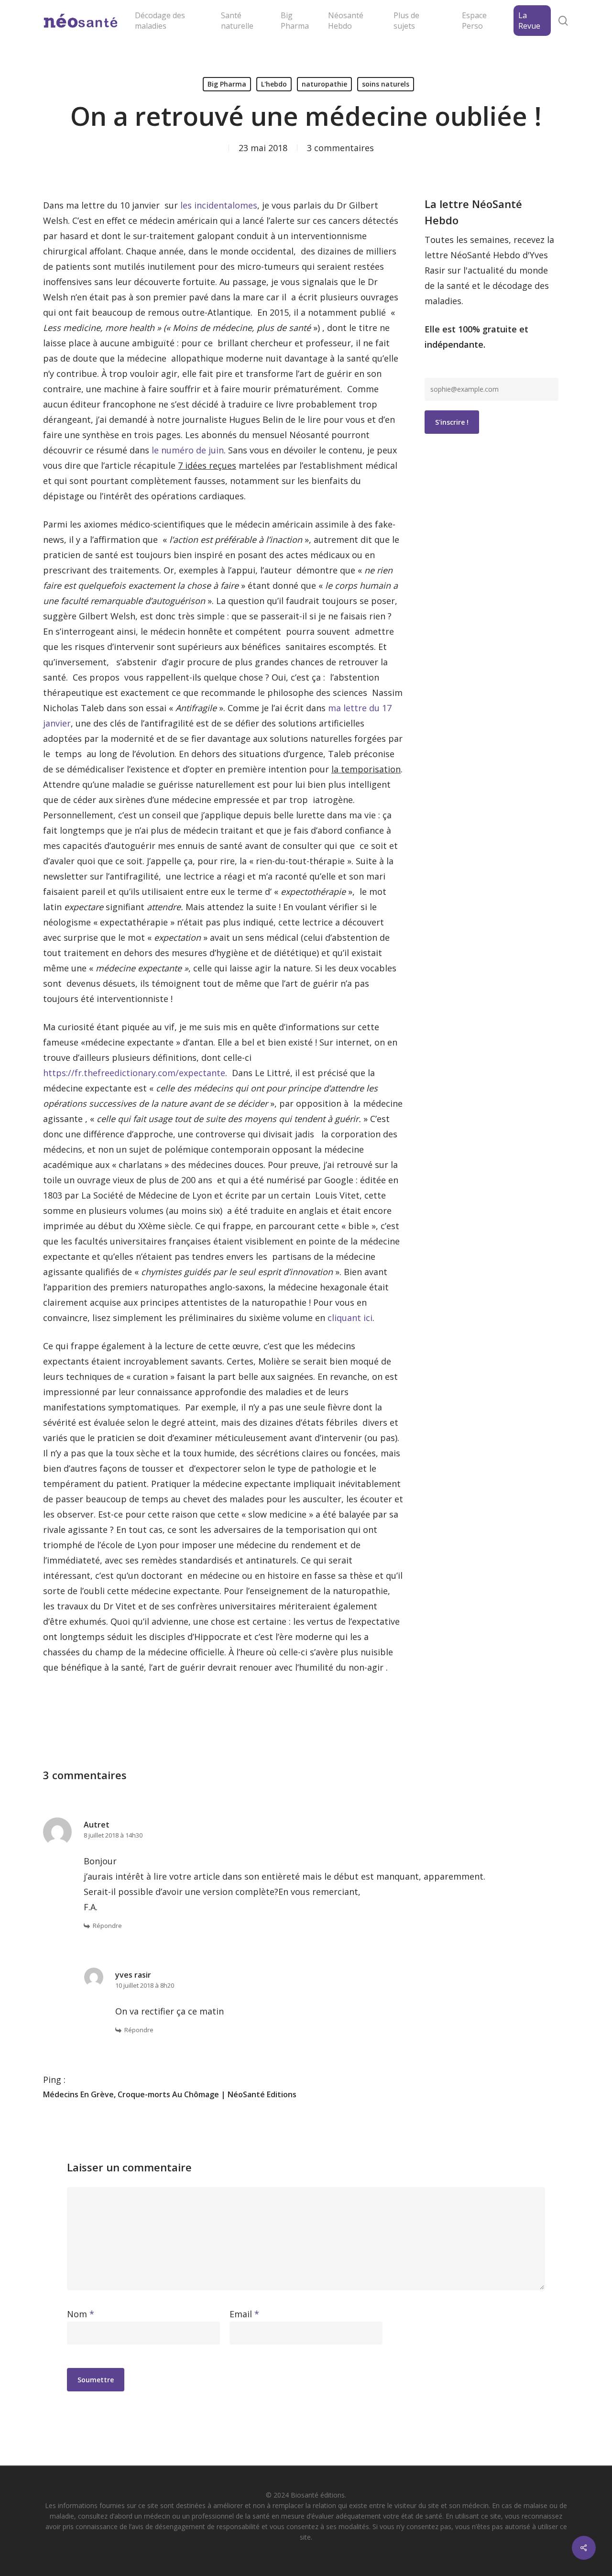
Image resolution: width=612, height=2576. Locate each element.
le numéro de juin (188, 450)
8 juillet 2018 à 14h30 (113, 1835)
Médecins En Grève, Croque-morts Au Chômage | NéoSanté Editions (170, 2094)
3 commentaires (340, 148)
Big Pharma (227, 84)
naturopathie (324, 84)
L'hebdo (274, 84)
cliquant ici (350, 1318)
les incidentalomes (219, 205)
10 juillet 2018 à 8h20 (145, 1985)
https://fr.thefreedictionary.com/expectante (134, 1073)
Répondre (107, 1926)
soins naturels (386, 84)
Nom (81, 2314)
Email (244, 2314)
